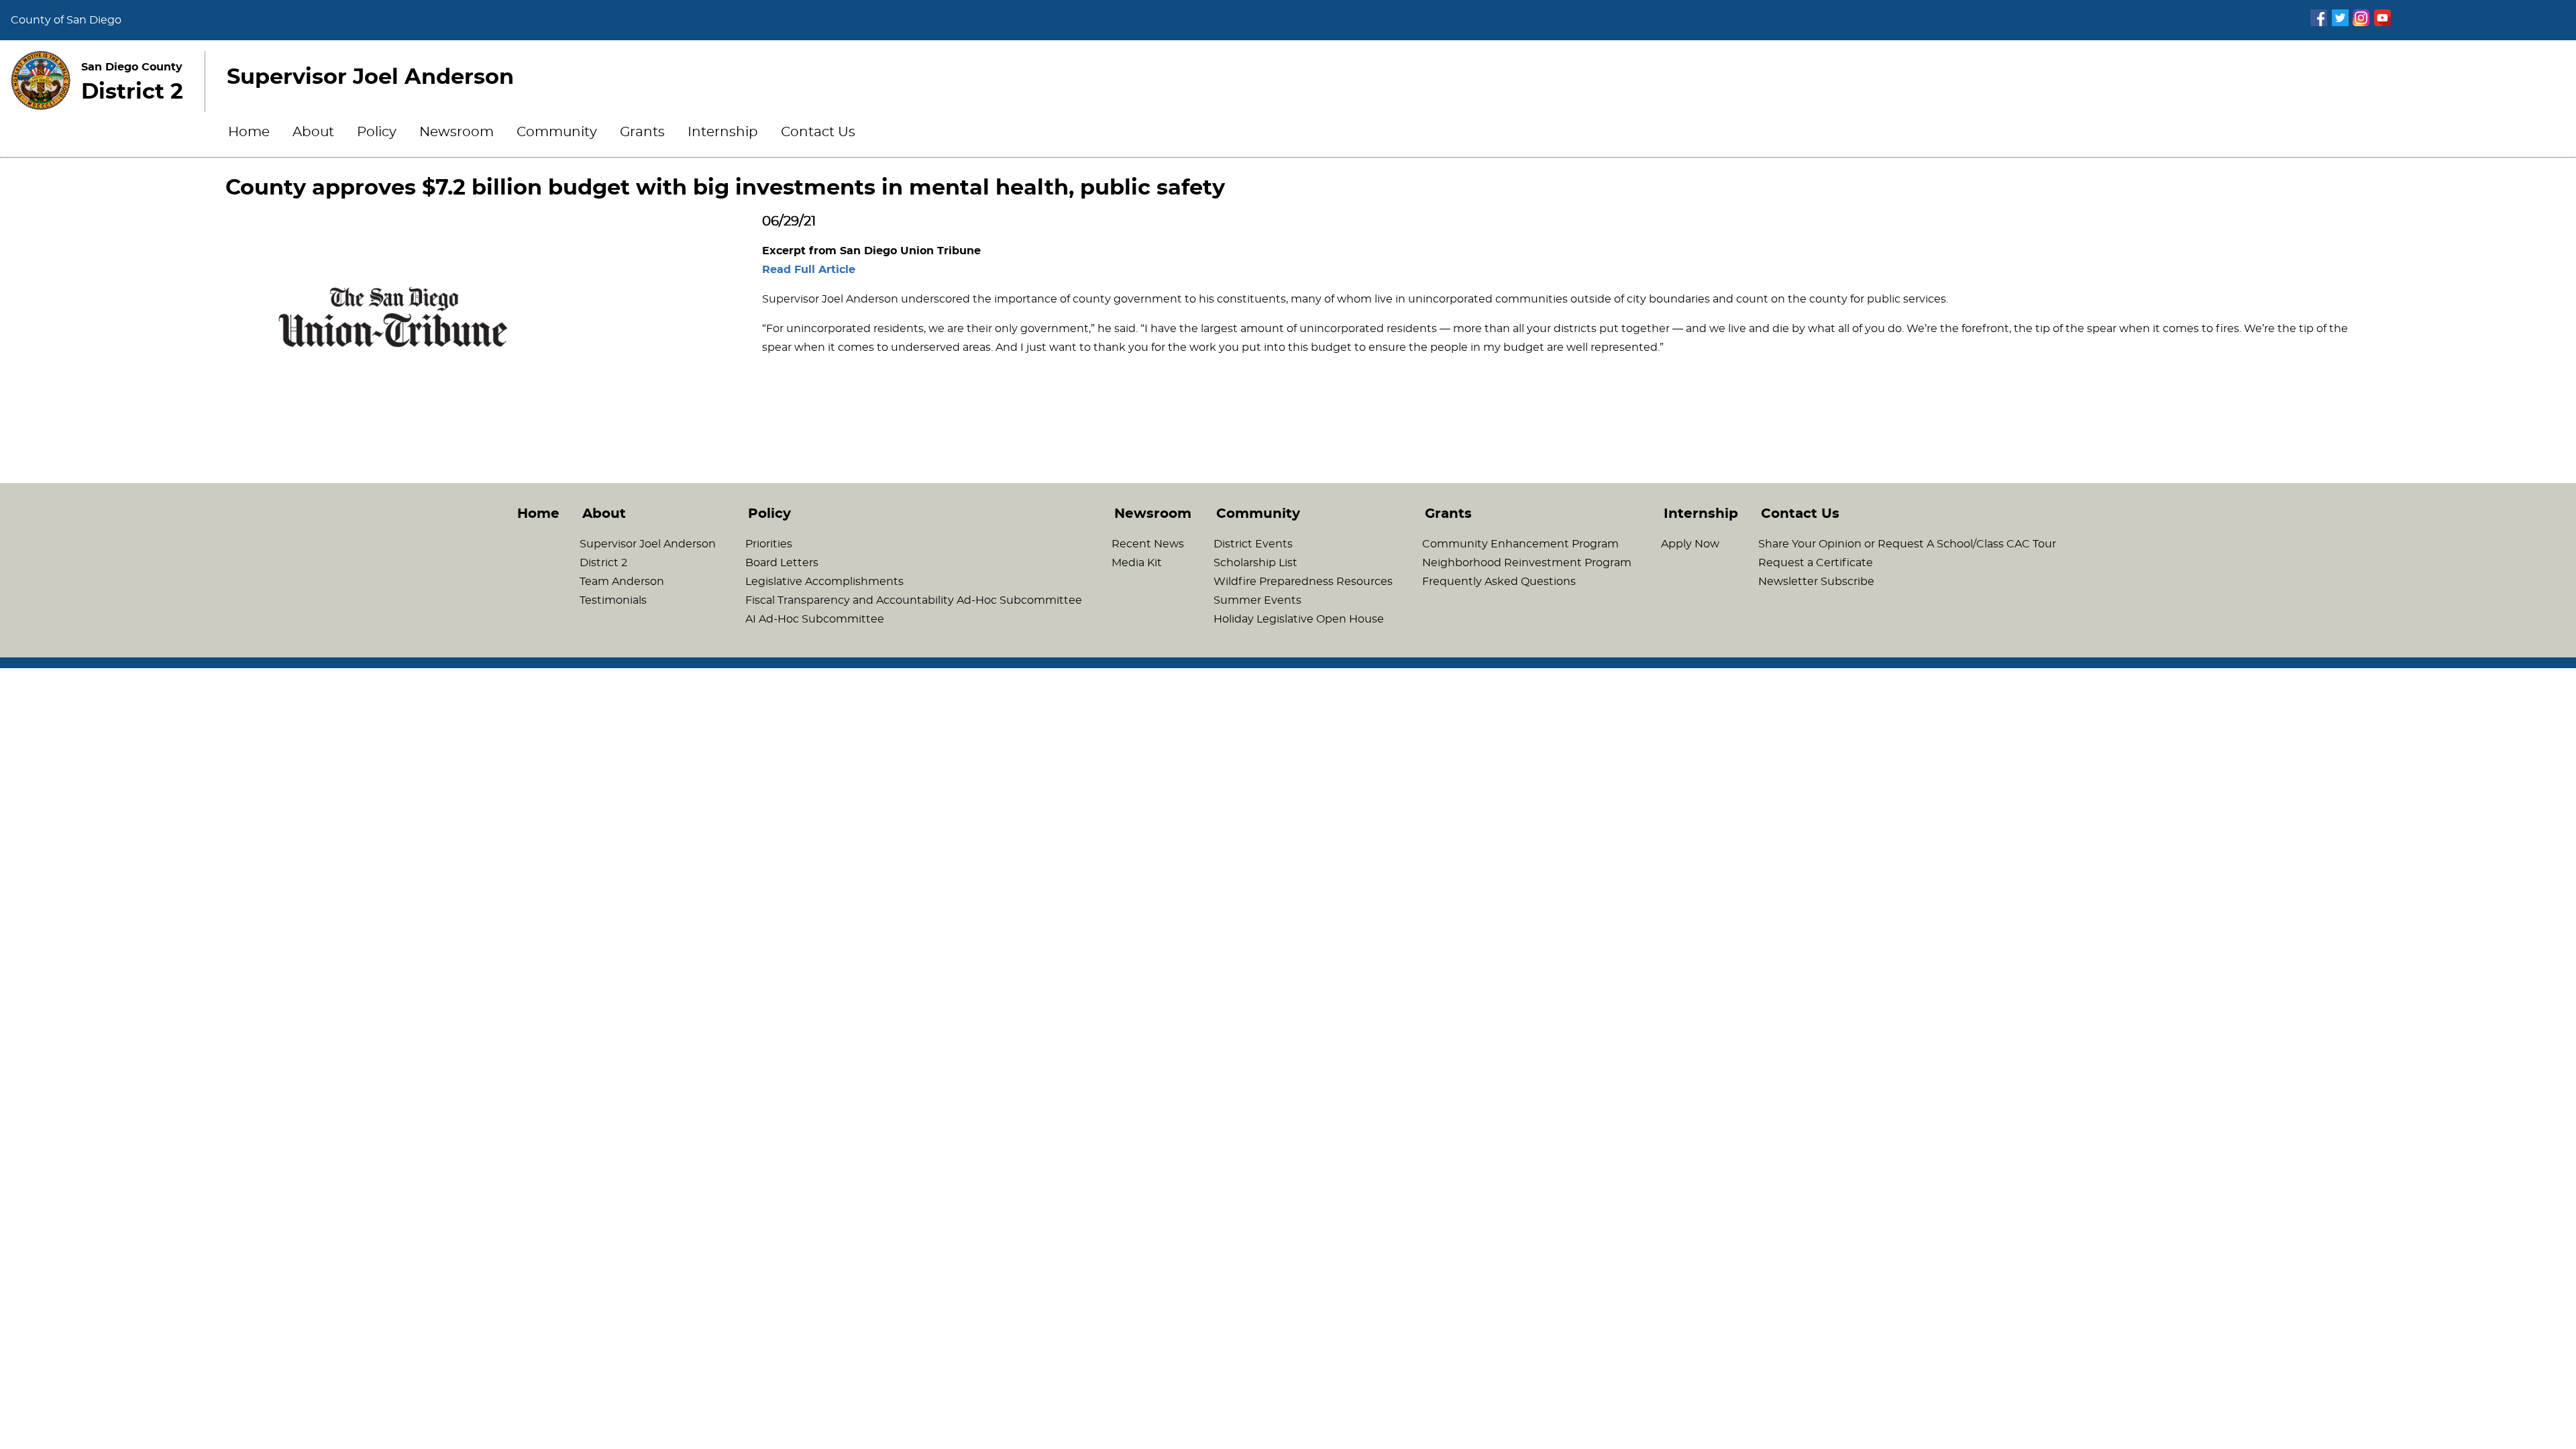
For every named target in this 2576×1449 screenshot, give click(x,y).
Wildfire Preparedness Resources (1303, 582)
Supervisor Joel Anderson (648, 544)
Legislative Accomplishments (824, 582)
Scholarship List (1255, 563)
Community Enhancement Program (1520, 544)
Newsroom (457, 132)
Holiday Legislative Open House (1299, 619)
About (313, 132)
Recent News (1148, 544)
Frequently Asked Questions (1499, 582)
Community (557, 132)
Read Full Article (809, 270)
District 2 (603, 563)
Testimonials (613, 600)
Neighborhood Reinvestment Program (1527, 563)
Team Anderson (622, 582)
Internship (723, 132)
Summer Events (1257, 600)
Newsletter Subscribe (1816, 582)
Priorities (769, 544)
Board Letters (782, 563)
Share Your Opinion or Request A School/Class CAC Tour (1907, 544)
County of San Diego (66, 20)
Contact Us (818, 132)
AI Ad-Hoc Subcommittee (815, 619)
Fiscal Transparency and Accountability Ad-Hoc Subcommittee (914, 600)
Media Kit (1137, 563)
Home (249, 132)
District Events (1253, 544)
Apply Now (1690, 544)
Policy (377, 132)
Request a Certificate (1816, 563)
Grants (642, 132)
